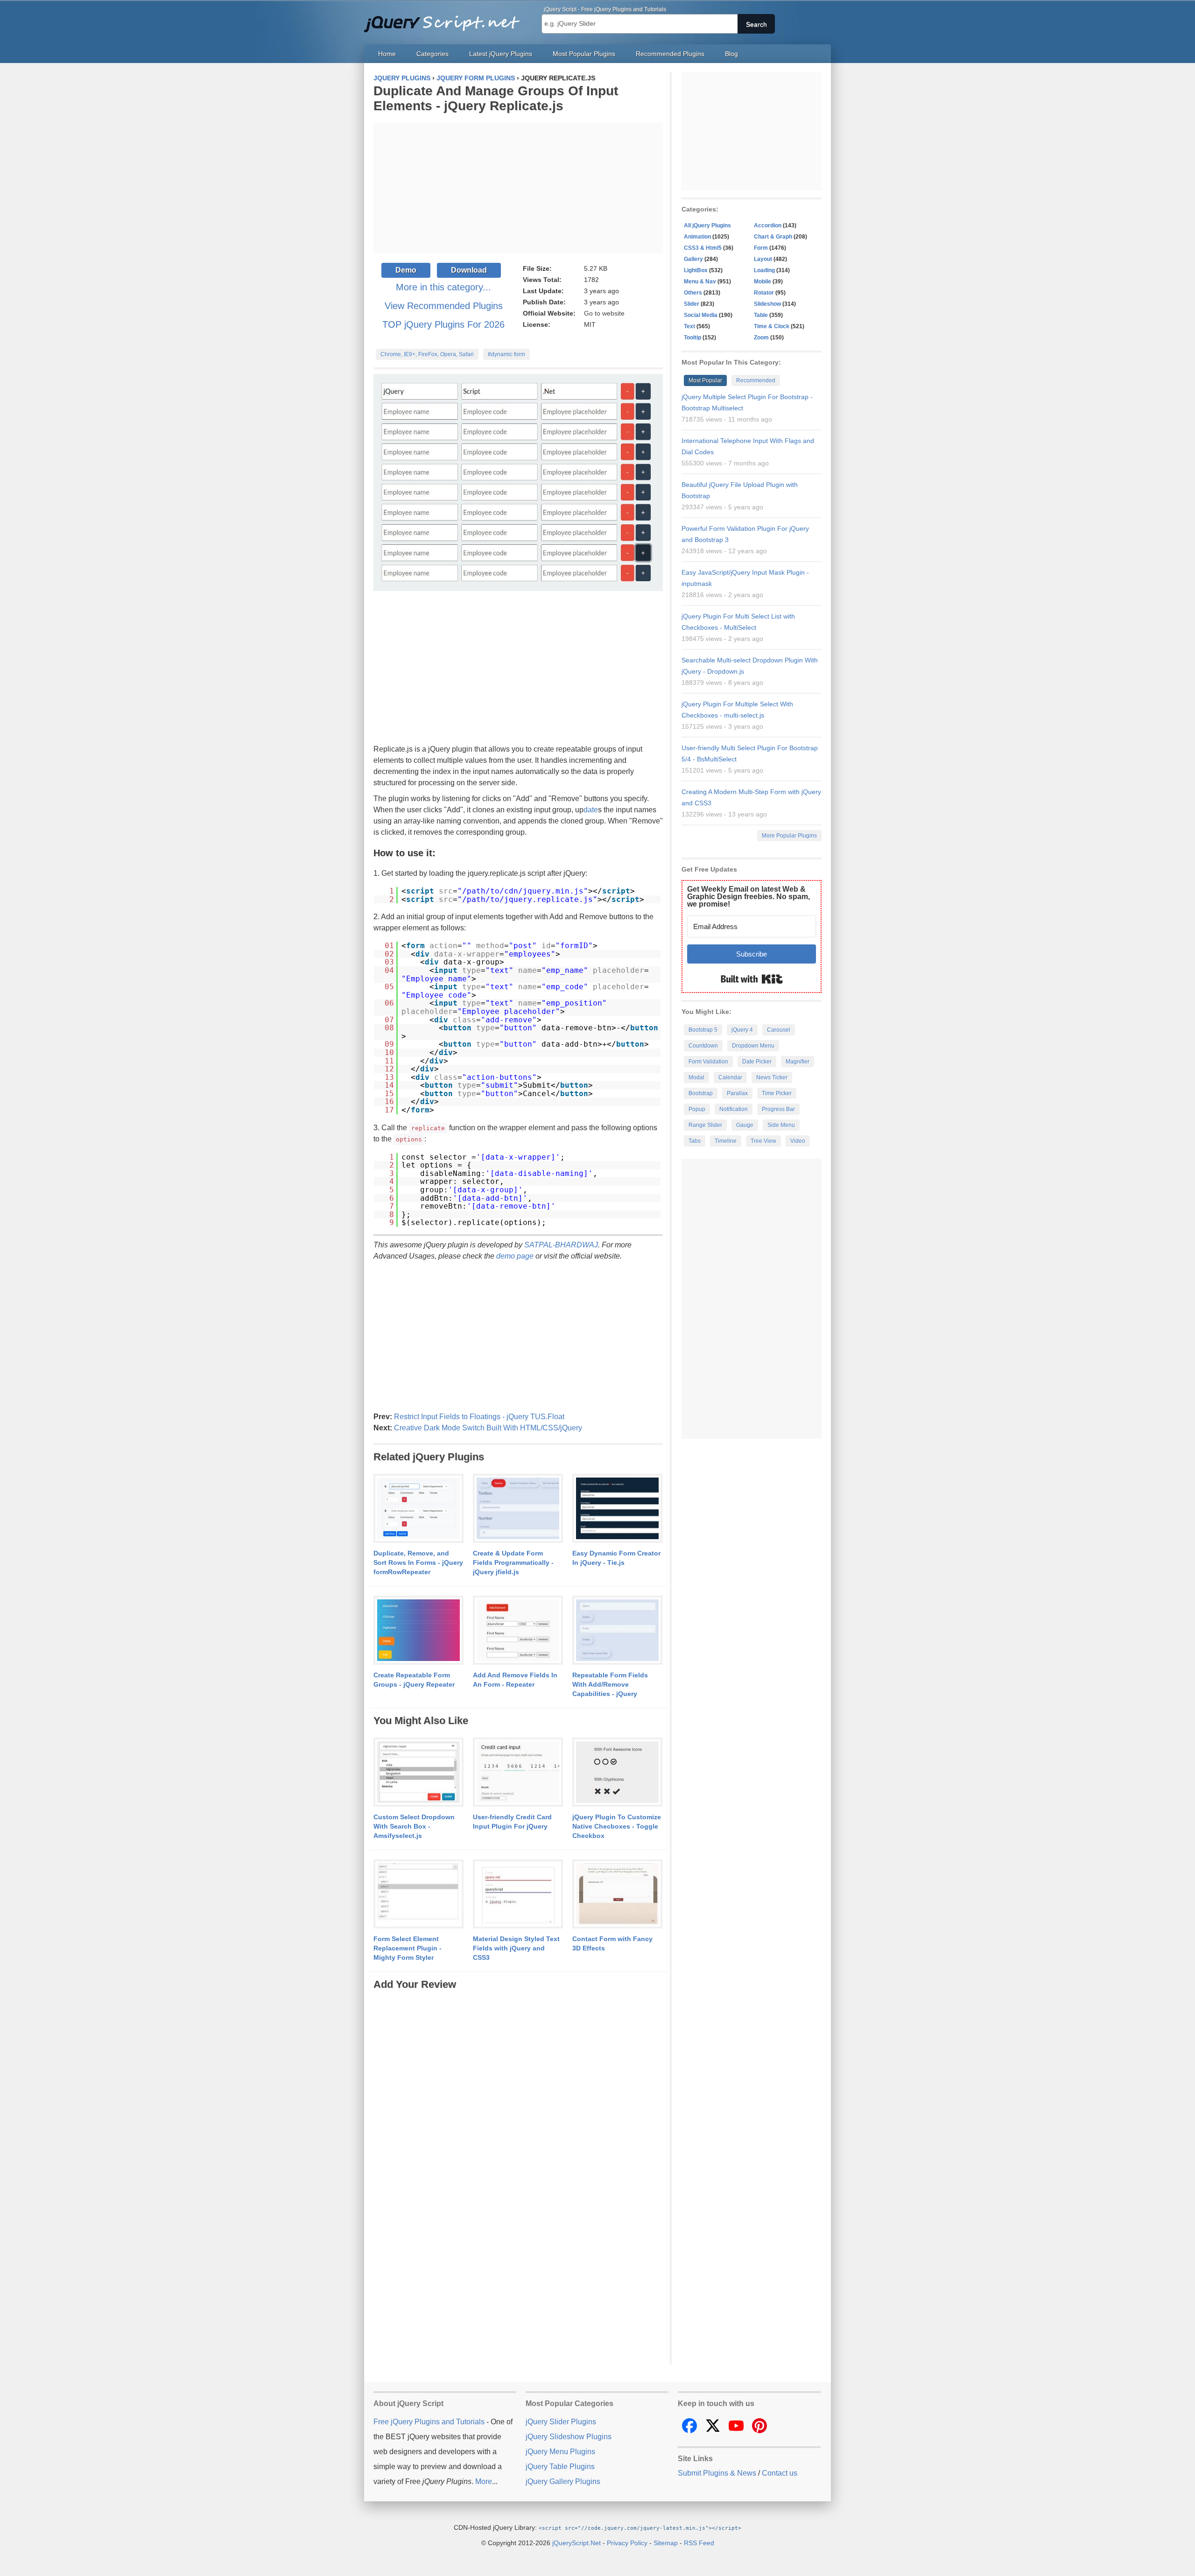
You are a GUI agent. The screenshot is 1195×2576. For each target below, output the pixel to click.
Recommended (756, 380)
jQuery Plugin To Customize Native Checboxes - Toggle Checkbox (617, 1826)
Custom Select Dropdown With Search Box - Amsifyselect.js (414, 1826)
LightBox (696, 270)
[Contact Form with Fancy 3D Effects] (617, 1894)
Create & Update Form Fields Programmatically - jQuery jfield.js (513, 1562)
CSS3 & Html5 (703, 248)
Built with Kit (752, 979)
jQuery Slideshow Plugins (569, 2437)
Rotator (764, 293)
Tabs (695, 1141)
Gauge (745, 1125)
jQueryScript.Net (576, 2543)
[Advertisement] (518, 188)
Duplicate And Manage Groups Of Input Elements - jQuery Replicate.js (496, 98)
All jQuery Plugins (707, 225)
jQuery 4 (742, 1030)
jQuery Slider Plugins (561, 2422)
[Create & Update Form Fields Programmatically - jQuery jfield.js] (518, 1509)
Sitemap (666, 2543)
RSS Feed (699, 2543)
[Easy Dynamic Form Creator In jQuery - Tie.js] (617, 1509)
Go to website (604, 313)
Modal (696, 1077)
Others (693, 293)
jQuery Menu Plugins (560, 2452)
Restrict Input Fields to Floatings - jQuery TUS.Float (479, 1417)
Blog (731, 54)
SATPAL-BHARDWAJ (561, 1245)
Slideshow (767, 304)
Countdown (703, 1046)
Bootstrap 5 (703, 1030)
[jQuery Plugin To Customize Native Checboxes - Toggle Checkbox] (617, 1773)
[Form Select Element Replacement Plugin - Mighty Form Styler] (418, 1894)
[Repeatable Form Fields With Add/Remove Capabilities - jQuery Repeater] (617, 1631)
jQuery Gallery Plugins (563, 2481)
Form (761, 248)
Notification (734, 1109)
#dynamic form (506, 354)
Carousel (779, 1030)
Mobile (763, 282)
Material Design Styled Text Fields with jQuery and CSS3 (516, 1948)
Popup (697, 1109)
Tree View (763, 1141)
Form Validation (708, 1062)
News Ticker (772, 1077)
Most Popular (705, 380)
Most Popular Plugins (584, 54)
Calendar (730, 1077)
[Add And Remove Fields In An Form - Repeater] (518, 1631)
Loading (764, 270)
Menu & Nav (700, 282)
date (591, 810)
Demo (406, 270)
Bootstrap (701, 1093)
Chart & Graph (773, 237)
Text (689, 326)
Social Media (701, 315)
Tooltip (692, 338)
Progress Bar (778, 1109)
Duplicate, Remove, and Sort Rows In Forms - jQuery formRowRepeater (418, 1562)
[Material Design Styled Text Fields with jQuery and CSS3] (518, 1894)
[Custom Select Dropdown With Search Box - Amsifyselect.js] (418, 1773)
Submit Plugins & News (717, 2473)
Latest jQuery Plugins (501, 54)
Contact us (780, 2473)
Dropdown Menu (753, 1046)
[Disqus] (518, 2109)
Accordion (768, 225)
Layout (763, 259)
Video (798, 1141)
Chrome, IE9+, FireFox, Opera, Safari (427, 354)
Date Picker (757, 1062)
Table (761, 315)
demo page (515, 1256)
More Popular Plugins (789, 836)
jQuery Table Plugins (560, 2467)
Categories (432, 54)
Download (469, 270)
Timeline (726, 1141)
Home (387, 54)
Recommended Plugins (670, 54)
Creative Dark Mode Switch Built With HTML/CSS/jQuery (488, 1428)
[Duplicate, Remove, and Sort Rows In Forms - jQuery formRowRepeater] (418, 1509)
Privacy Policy (627, 2543)
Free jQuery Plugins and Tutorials (446, 19)
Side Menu (781, 1125)
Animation (697, 237)
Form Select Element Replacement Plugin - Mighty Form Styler (408, 1948)
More (484, 2481)
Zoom (761, 338)
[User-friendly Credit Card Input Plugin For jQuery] (518, 1773)
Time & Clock (772, 326)
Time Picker (777, 1093)
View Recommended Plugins (444, 306)
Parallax (737, 1093)
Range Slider (705, 1125)
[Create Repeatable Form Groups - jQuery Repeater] (418, 1631)
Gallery (693, 259)
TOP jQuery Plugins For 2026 (443, 324)
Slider (692, 304)
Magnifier (798, 1062)
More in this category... (443, 287)
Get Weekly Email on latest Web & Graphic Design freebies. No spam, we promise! (749, 897)
